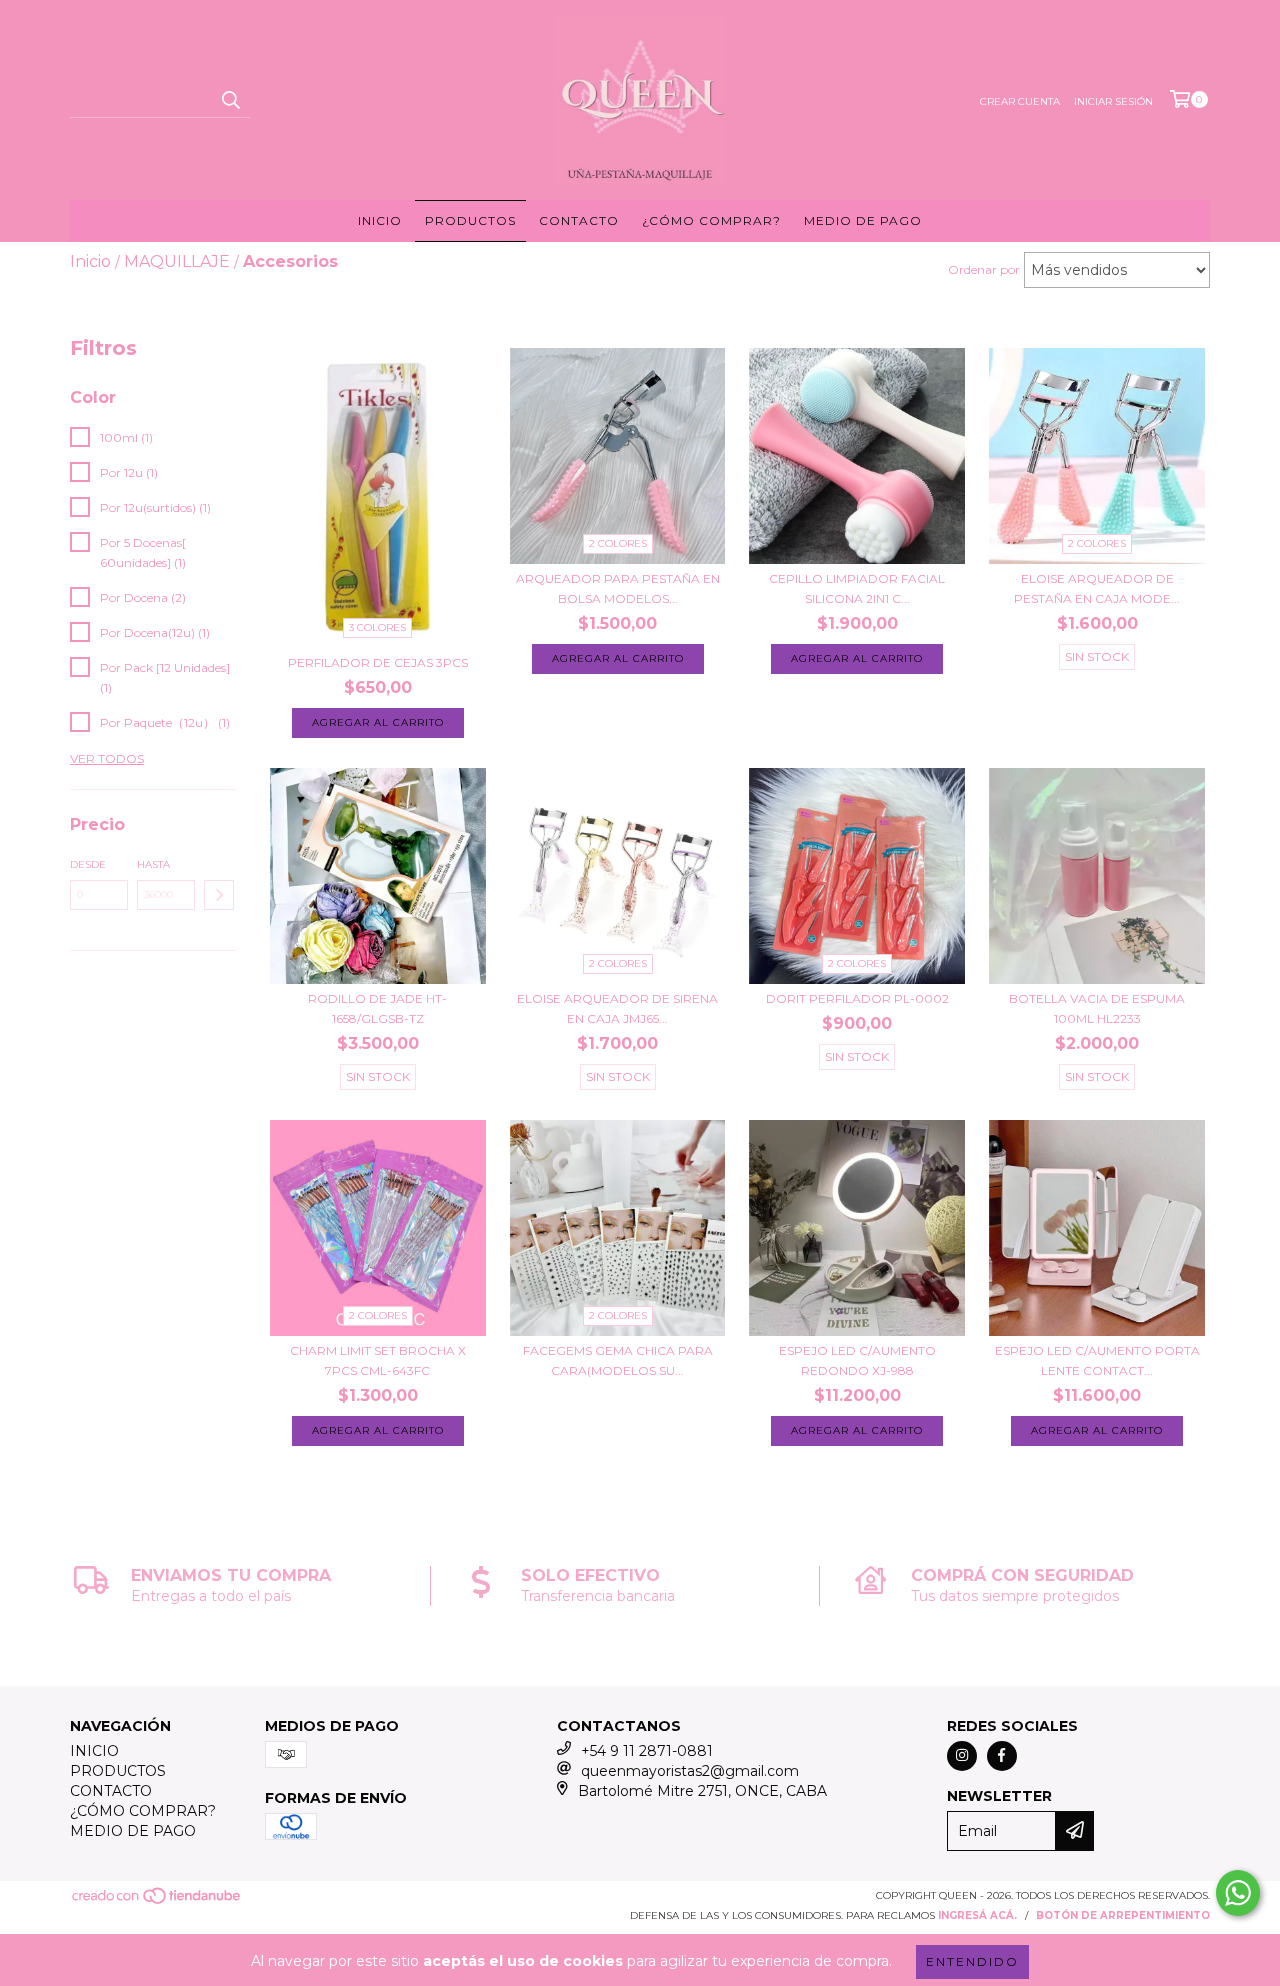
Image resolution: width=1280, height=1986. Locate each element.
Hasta (153, 864)
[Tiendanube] (157, 1901)
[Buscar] (230, 100)
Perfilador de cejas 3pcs (378, 662)
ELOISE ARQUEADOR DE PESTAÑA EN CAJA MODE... (1097, 588)
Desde (88, 864)
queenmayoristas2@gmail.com (690, 1771)
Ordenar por (984, 269)
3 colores (377, 627)
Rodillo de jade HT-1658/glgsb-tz (377, 1008)
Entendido (972, 1961)
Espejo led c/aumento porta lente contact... (1097, 1360)
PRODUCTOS (470, 220)
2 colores (618, 543)
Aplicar (219, 895)
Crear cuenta (1020, 101)
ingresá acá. (977, 1915)
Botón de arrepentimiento (1123, 1915)
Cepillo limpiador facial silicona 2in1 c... (857, 588)
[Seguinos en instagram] (962, 1756)
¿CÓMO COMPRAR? (711, 220)
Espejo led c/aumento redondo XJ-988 (857, 1360)
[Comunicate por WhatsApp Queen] (1238, 1893)
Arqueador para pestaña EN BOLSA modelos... (618, 588)
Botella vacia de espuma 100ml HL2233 (1097, 1008)
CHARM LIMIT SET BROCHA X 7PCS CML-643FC (378, 1360)
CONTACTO (579, 220)
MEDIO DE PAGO (863, 220)
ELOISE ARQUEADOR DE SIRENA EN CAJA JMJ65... (617, 1008)
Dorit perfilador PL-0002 (857, 998)
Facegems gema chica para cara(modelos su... (618, 1360)
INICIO (380, 220)
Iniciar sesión (1113, 101)
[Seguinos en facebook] (1002, 1756)
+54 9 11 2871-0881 (647, 1751)
